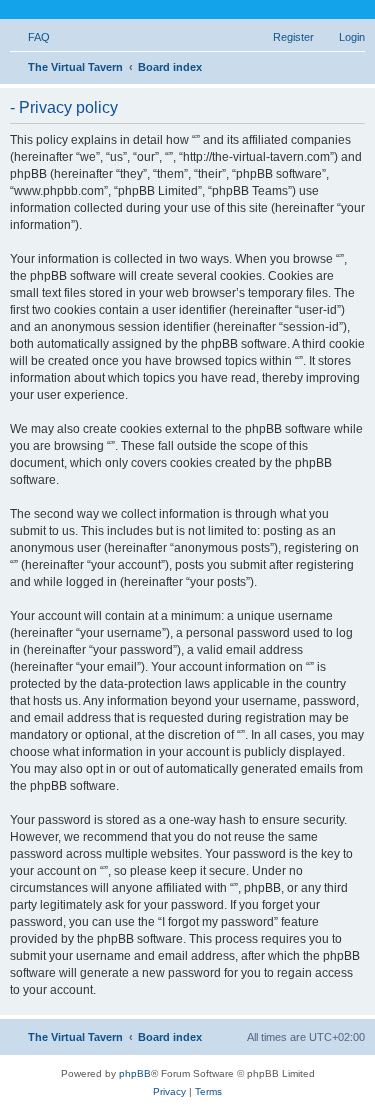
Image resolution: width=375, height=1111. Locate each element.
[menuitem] (30, 37)
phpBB (135, 1073)
